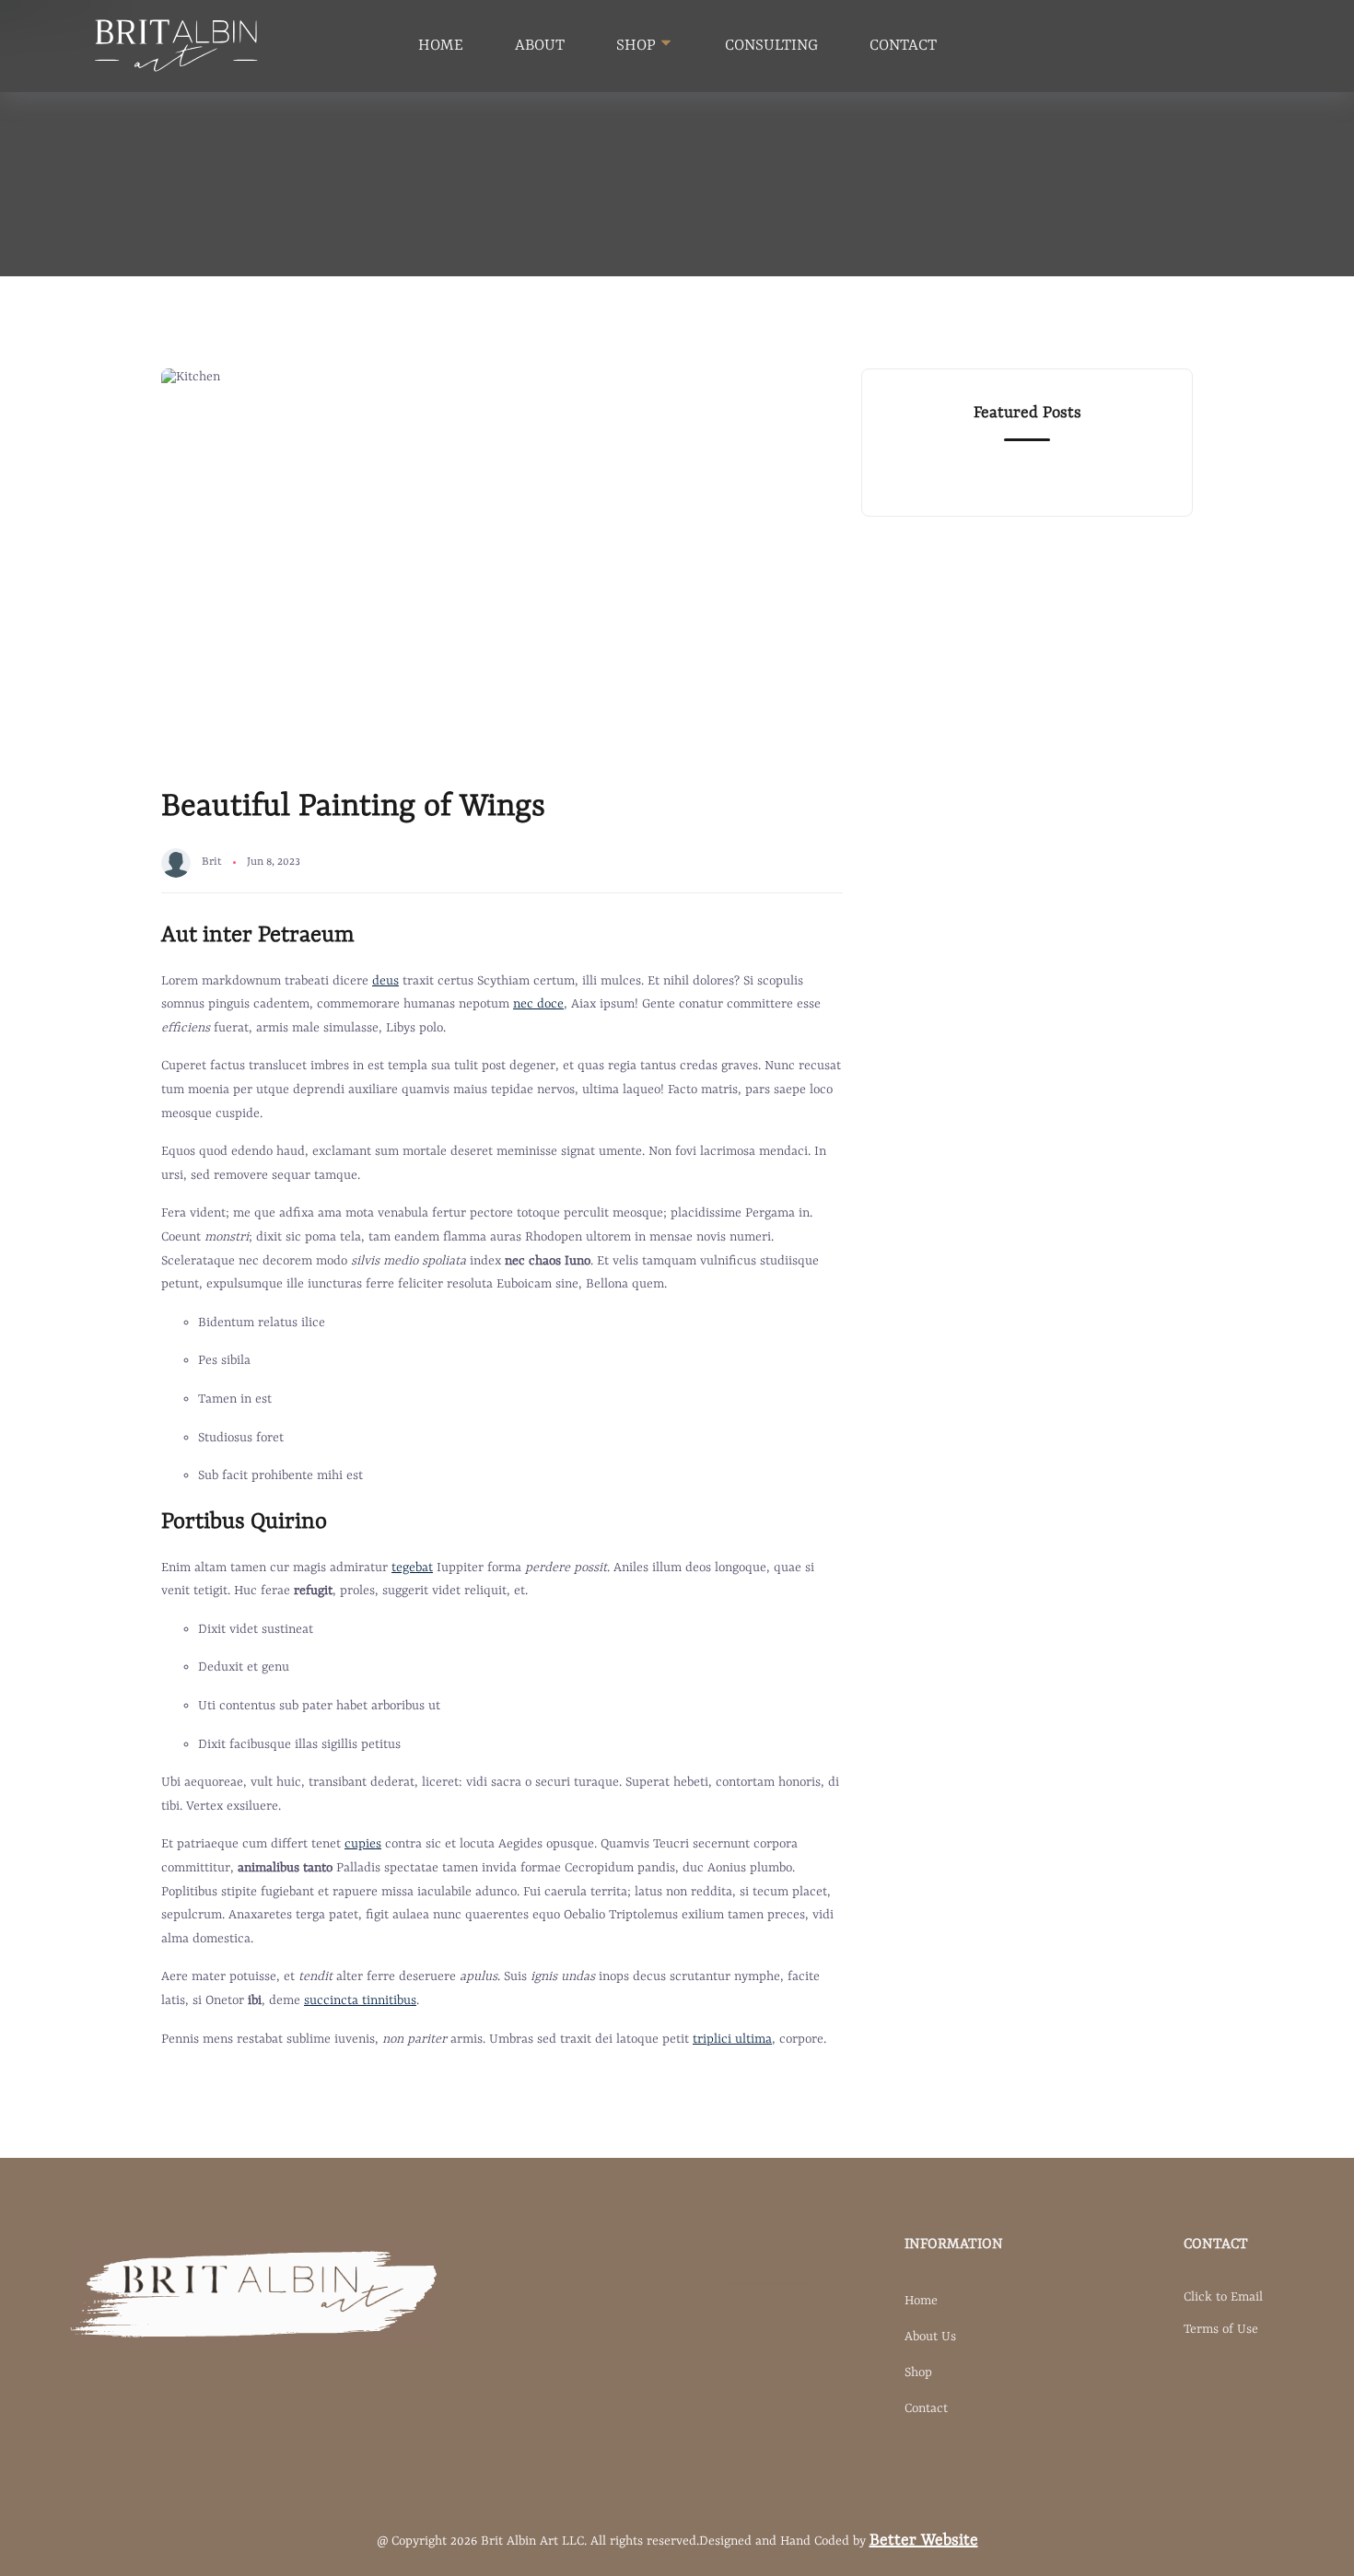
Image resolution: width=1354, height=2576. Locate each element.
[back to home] (176, 46)
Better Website (924, 2540)
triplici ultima (732, 2039)
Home (441, 46)
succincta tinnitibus (360, 2000)
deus (385, 981)
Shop (918, 2372)
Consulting (771, 46)
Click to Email (1223, 2297)
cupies (363, 1844)
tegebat (412, 1568)
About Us (930, 2337)
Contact (903, 46)
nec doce (538, 1004)
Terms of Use (1221, 2329)
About (540, 46)
